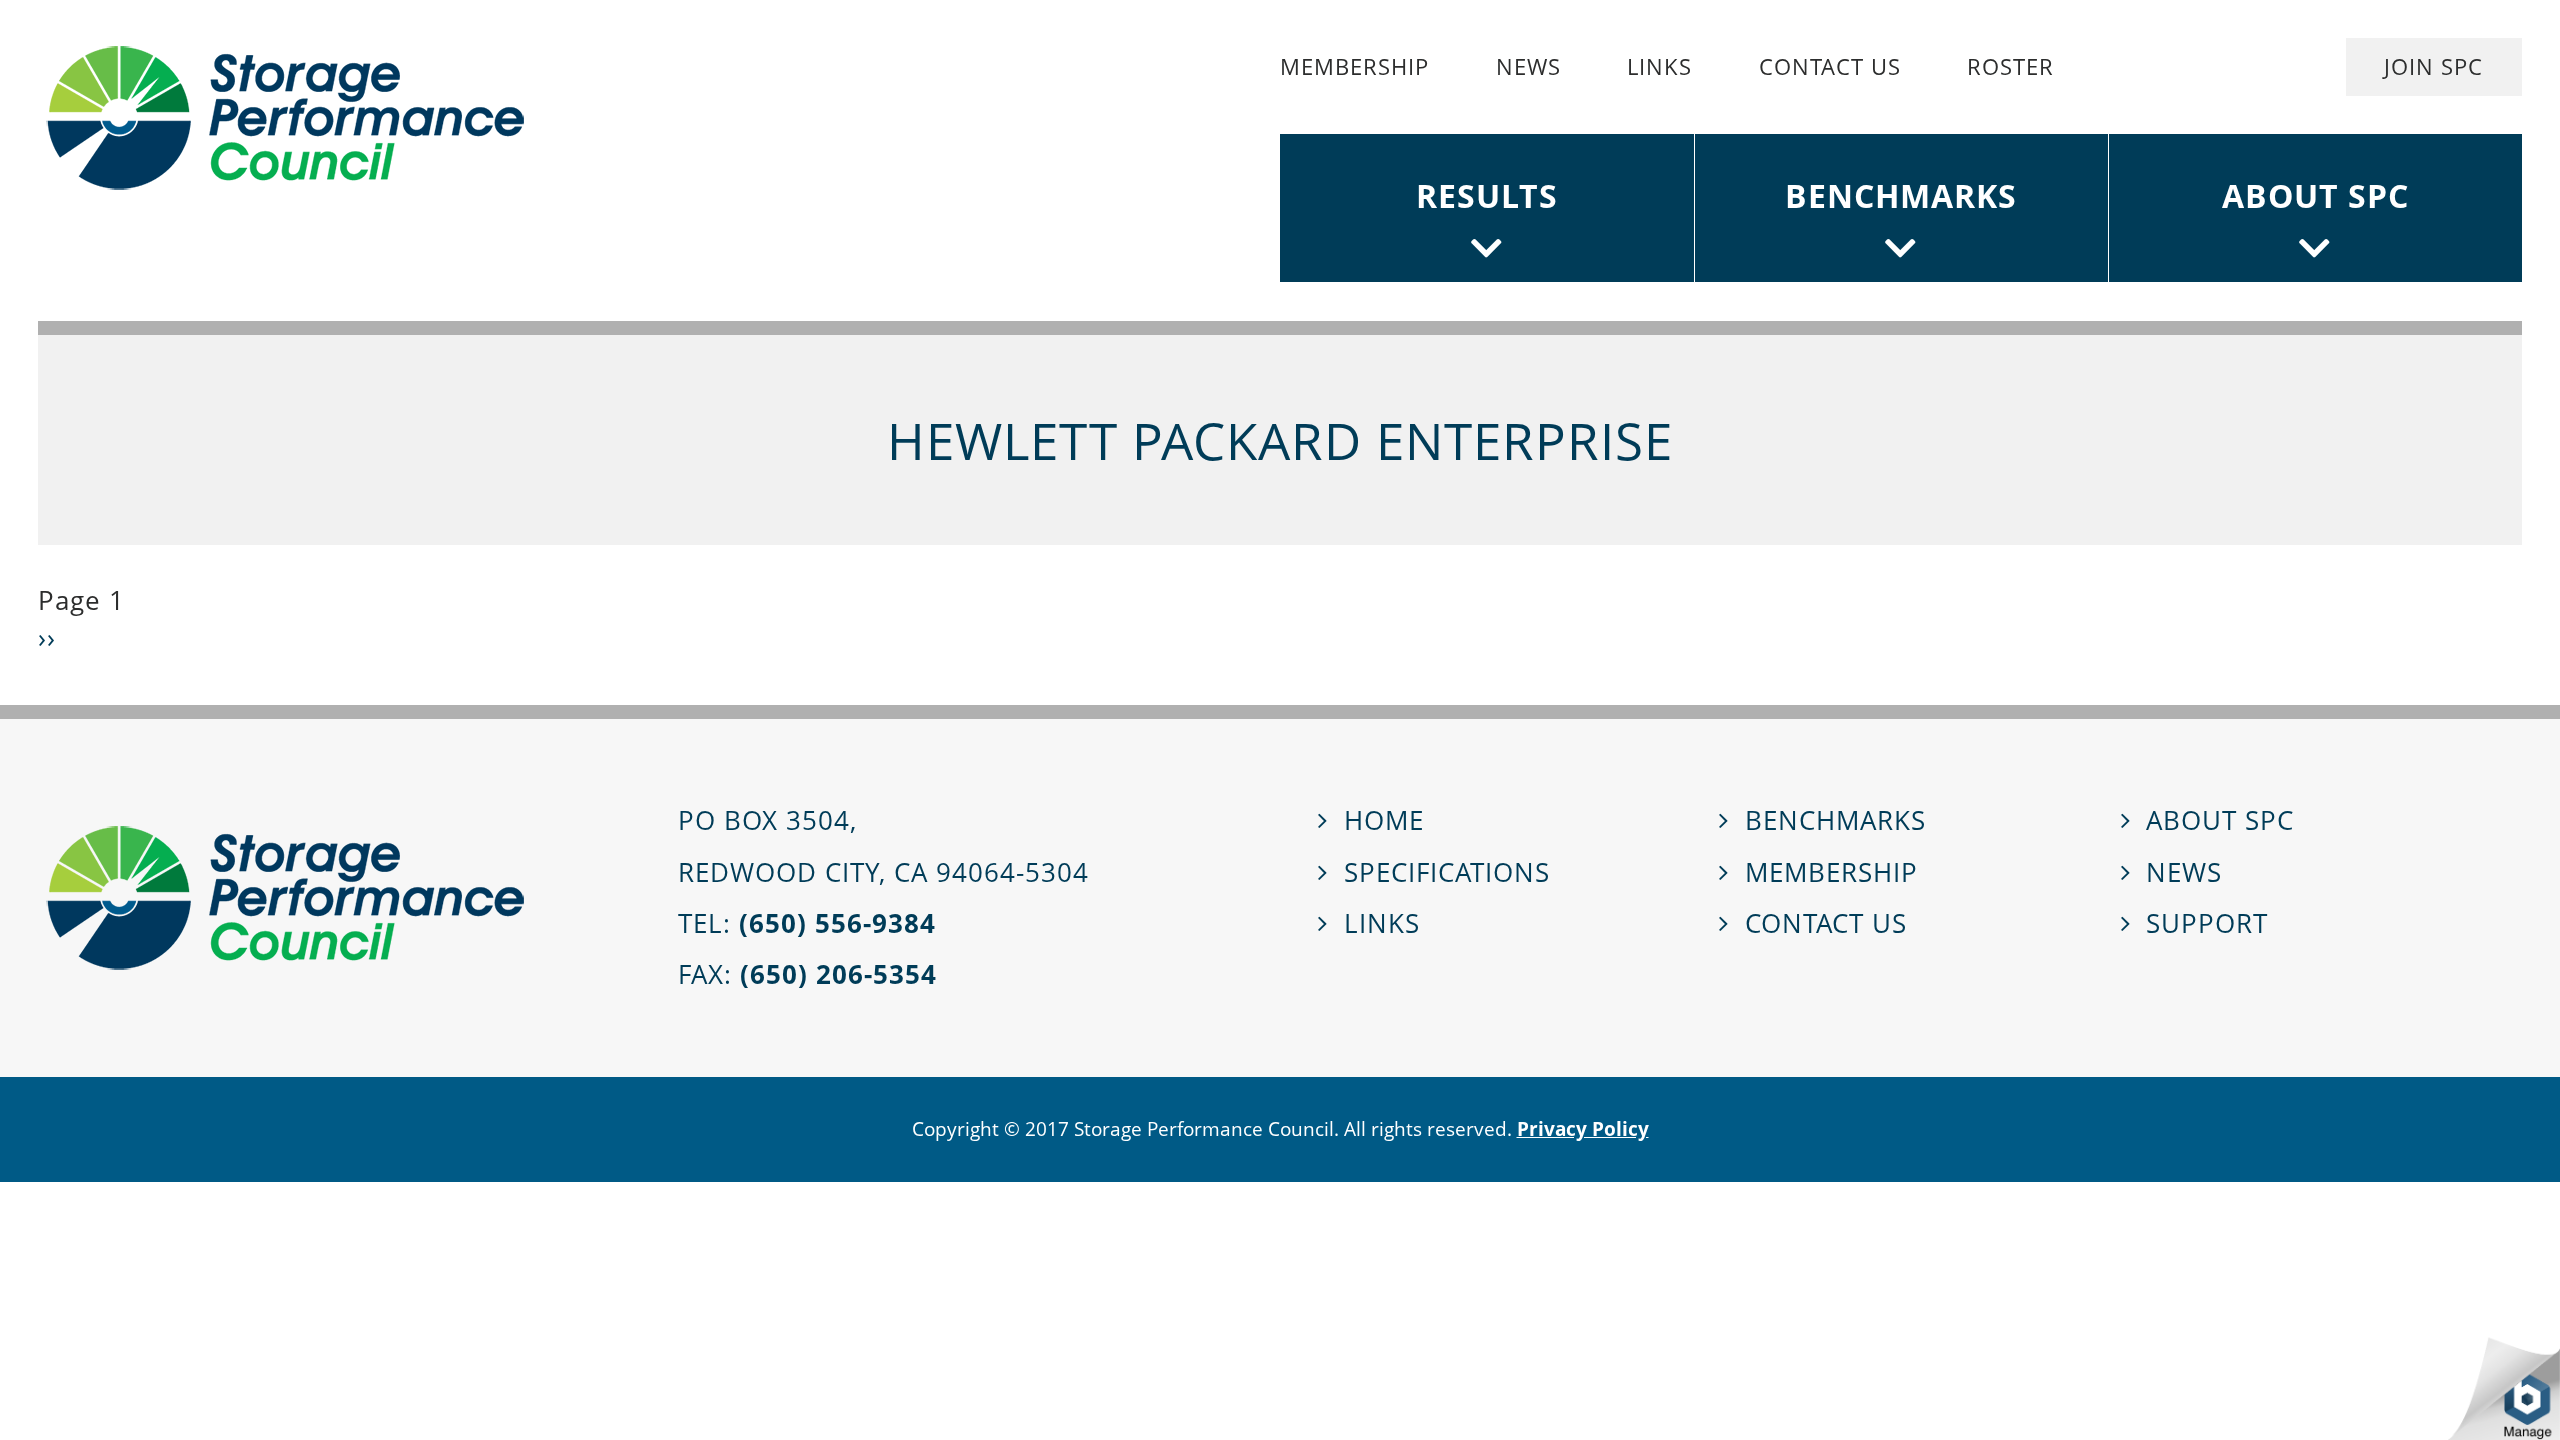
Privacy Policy (1583, 1128)
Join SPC (2433, 66)
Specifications (1447, 872)
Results (1487, 195)
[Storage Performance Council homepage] (285, 118)
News (1528, 67)
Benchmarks (1901, 195)
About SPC (2315, 195)
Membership (1354, 67)
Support (2207, 923)
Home (1384, 820)
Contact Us (1830, 67)
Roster (2010, 67)
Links (1659, 67)
